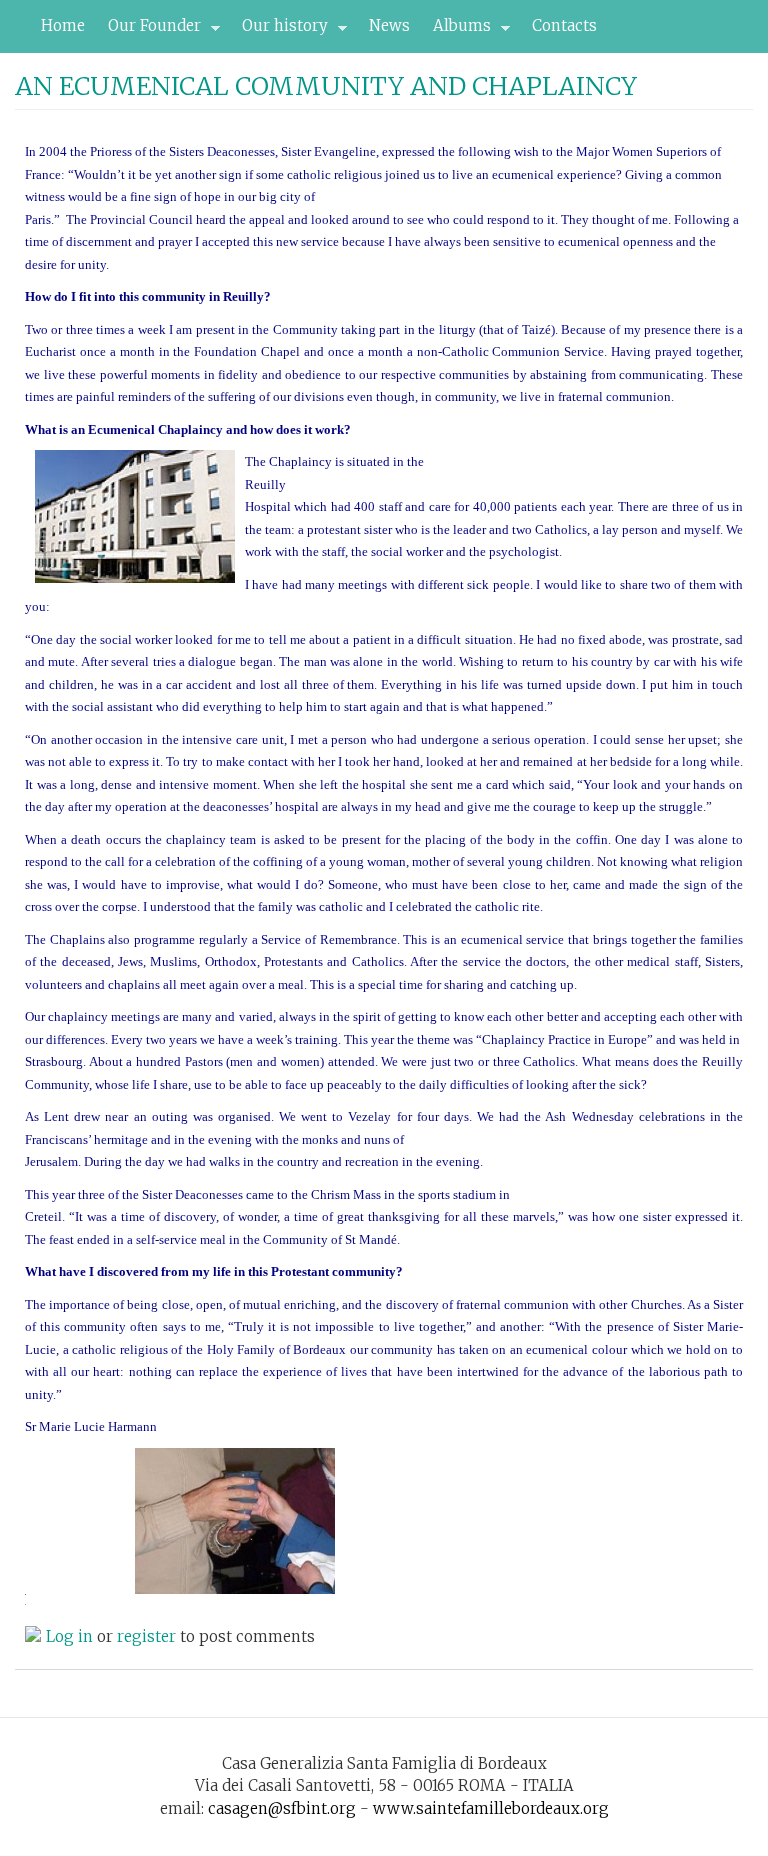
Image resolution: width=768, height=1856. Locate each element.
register (146, 1636)
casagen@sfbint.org (282, 1808)
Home (63, 25)
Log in (69, 1636)
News (389, 25)
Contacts (564, 25)
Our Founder (149, 31)
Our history (279, 31)
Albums (456, 31)
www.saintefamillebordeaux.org (491, 1808)
